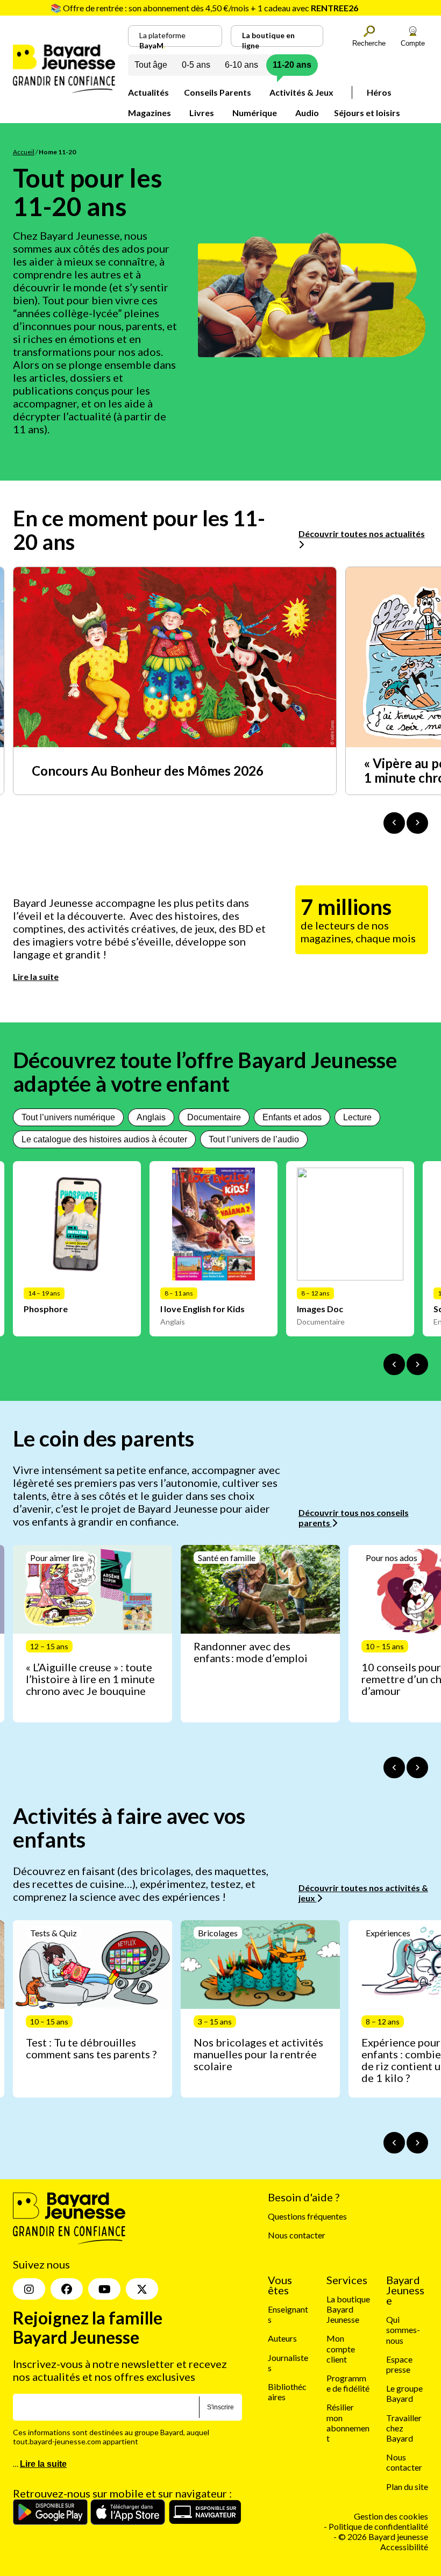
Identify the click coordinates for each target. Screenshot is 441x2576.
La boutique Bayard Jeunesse (348, 2309)
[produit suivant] (417, 1364)
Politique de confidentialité (378, 2526)
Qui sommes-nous (403, 2330)
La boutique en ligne (268, 39)
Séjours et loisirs (367, 113)
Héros (379, 92)
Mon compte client (341, 2349)
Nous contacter (297, 2235)
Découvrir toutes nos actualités (362, 534)
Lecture (357, 1117)
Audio (307, 113)
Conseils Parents (218, 92)
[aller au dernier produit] (394, 1364)
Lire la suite (36, 976)
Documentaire (214, 1117)
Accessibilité (404, 2547)
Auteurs (282, 2339)
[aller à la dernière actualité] (394, 823)
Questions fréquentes (307, 2216)
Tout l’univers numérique (68, 1117)
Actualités (148, 92)
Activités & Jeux (301, 92)
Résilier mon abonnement (348, 2423)
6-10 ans (241, 65)
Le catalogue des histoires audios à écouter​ (104, 1139)
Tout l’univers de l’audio (254, 1139)
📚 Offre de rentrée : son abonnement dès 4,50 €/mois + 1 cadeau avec (204, 8)
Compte (413, 43)
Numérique (255, 113)
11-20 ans (292, 65)
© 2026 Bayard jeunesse (383, 2536)
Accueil (24, 152)
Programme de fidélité (348, 2383)
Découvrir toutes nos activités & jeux (363, 1893)
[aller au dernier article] (394, 1768)
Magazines (150, 113)
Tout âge (151, 65)
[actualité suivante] (417, 823)
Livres (202, 113)
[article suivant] (417, 1768)
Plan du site (407, 2486)
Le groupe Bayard (404, 2393)
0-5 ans (196, 65)
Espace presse (399, 2364)
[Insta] (29, 2289)
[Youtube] (104, 2289)
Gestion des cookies (391, 2516)
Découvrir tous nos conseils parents (354, 1518)
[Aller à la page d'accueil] (64, 90)
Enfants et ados (292, 1117)
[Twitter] (142, 2289)
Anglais (151, 1117)
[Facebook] (67, 2289)
